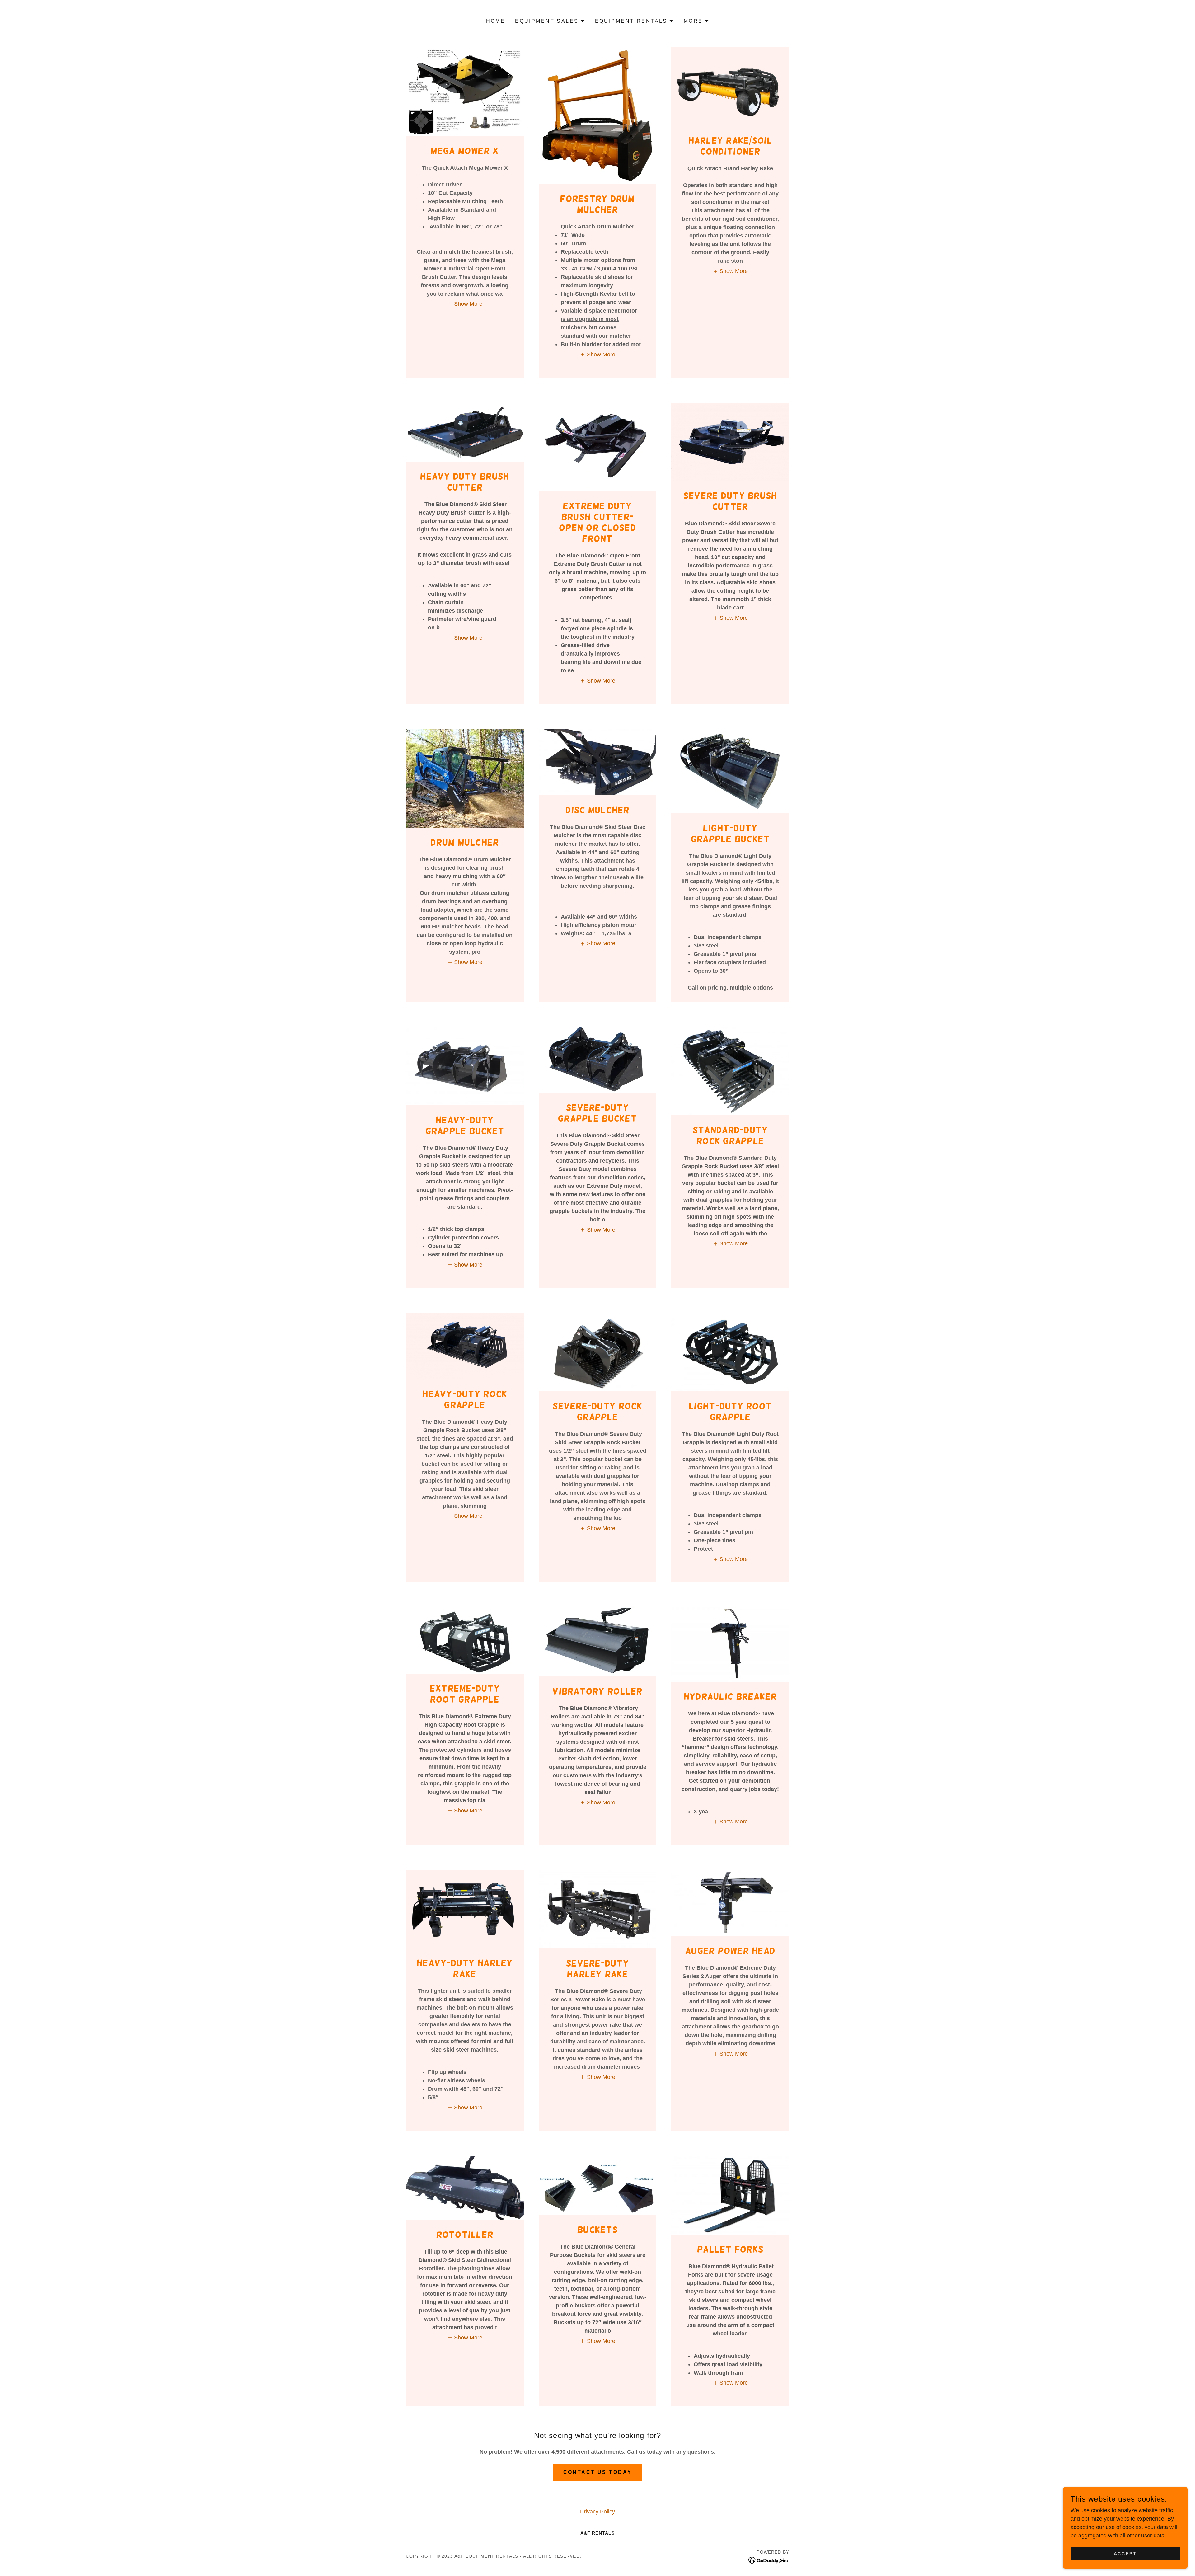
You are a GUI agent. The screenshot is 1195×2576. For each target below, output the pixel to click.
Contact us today (598, 2472)
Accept (1125, 2554)
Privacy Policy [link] (597, 2512)
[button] (550, 21)
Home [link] (496, 21)
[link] (769, 2560)
